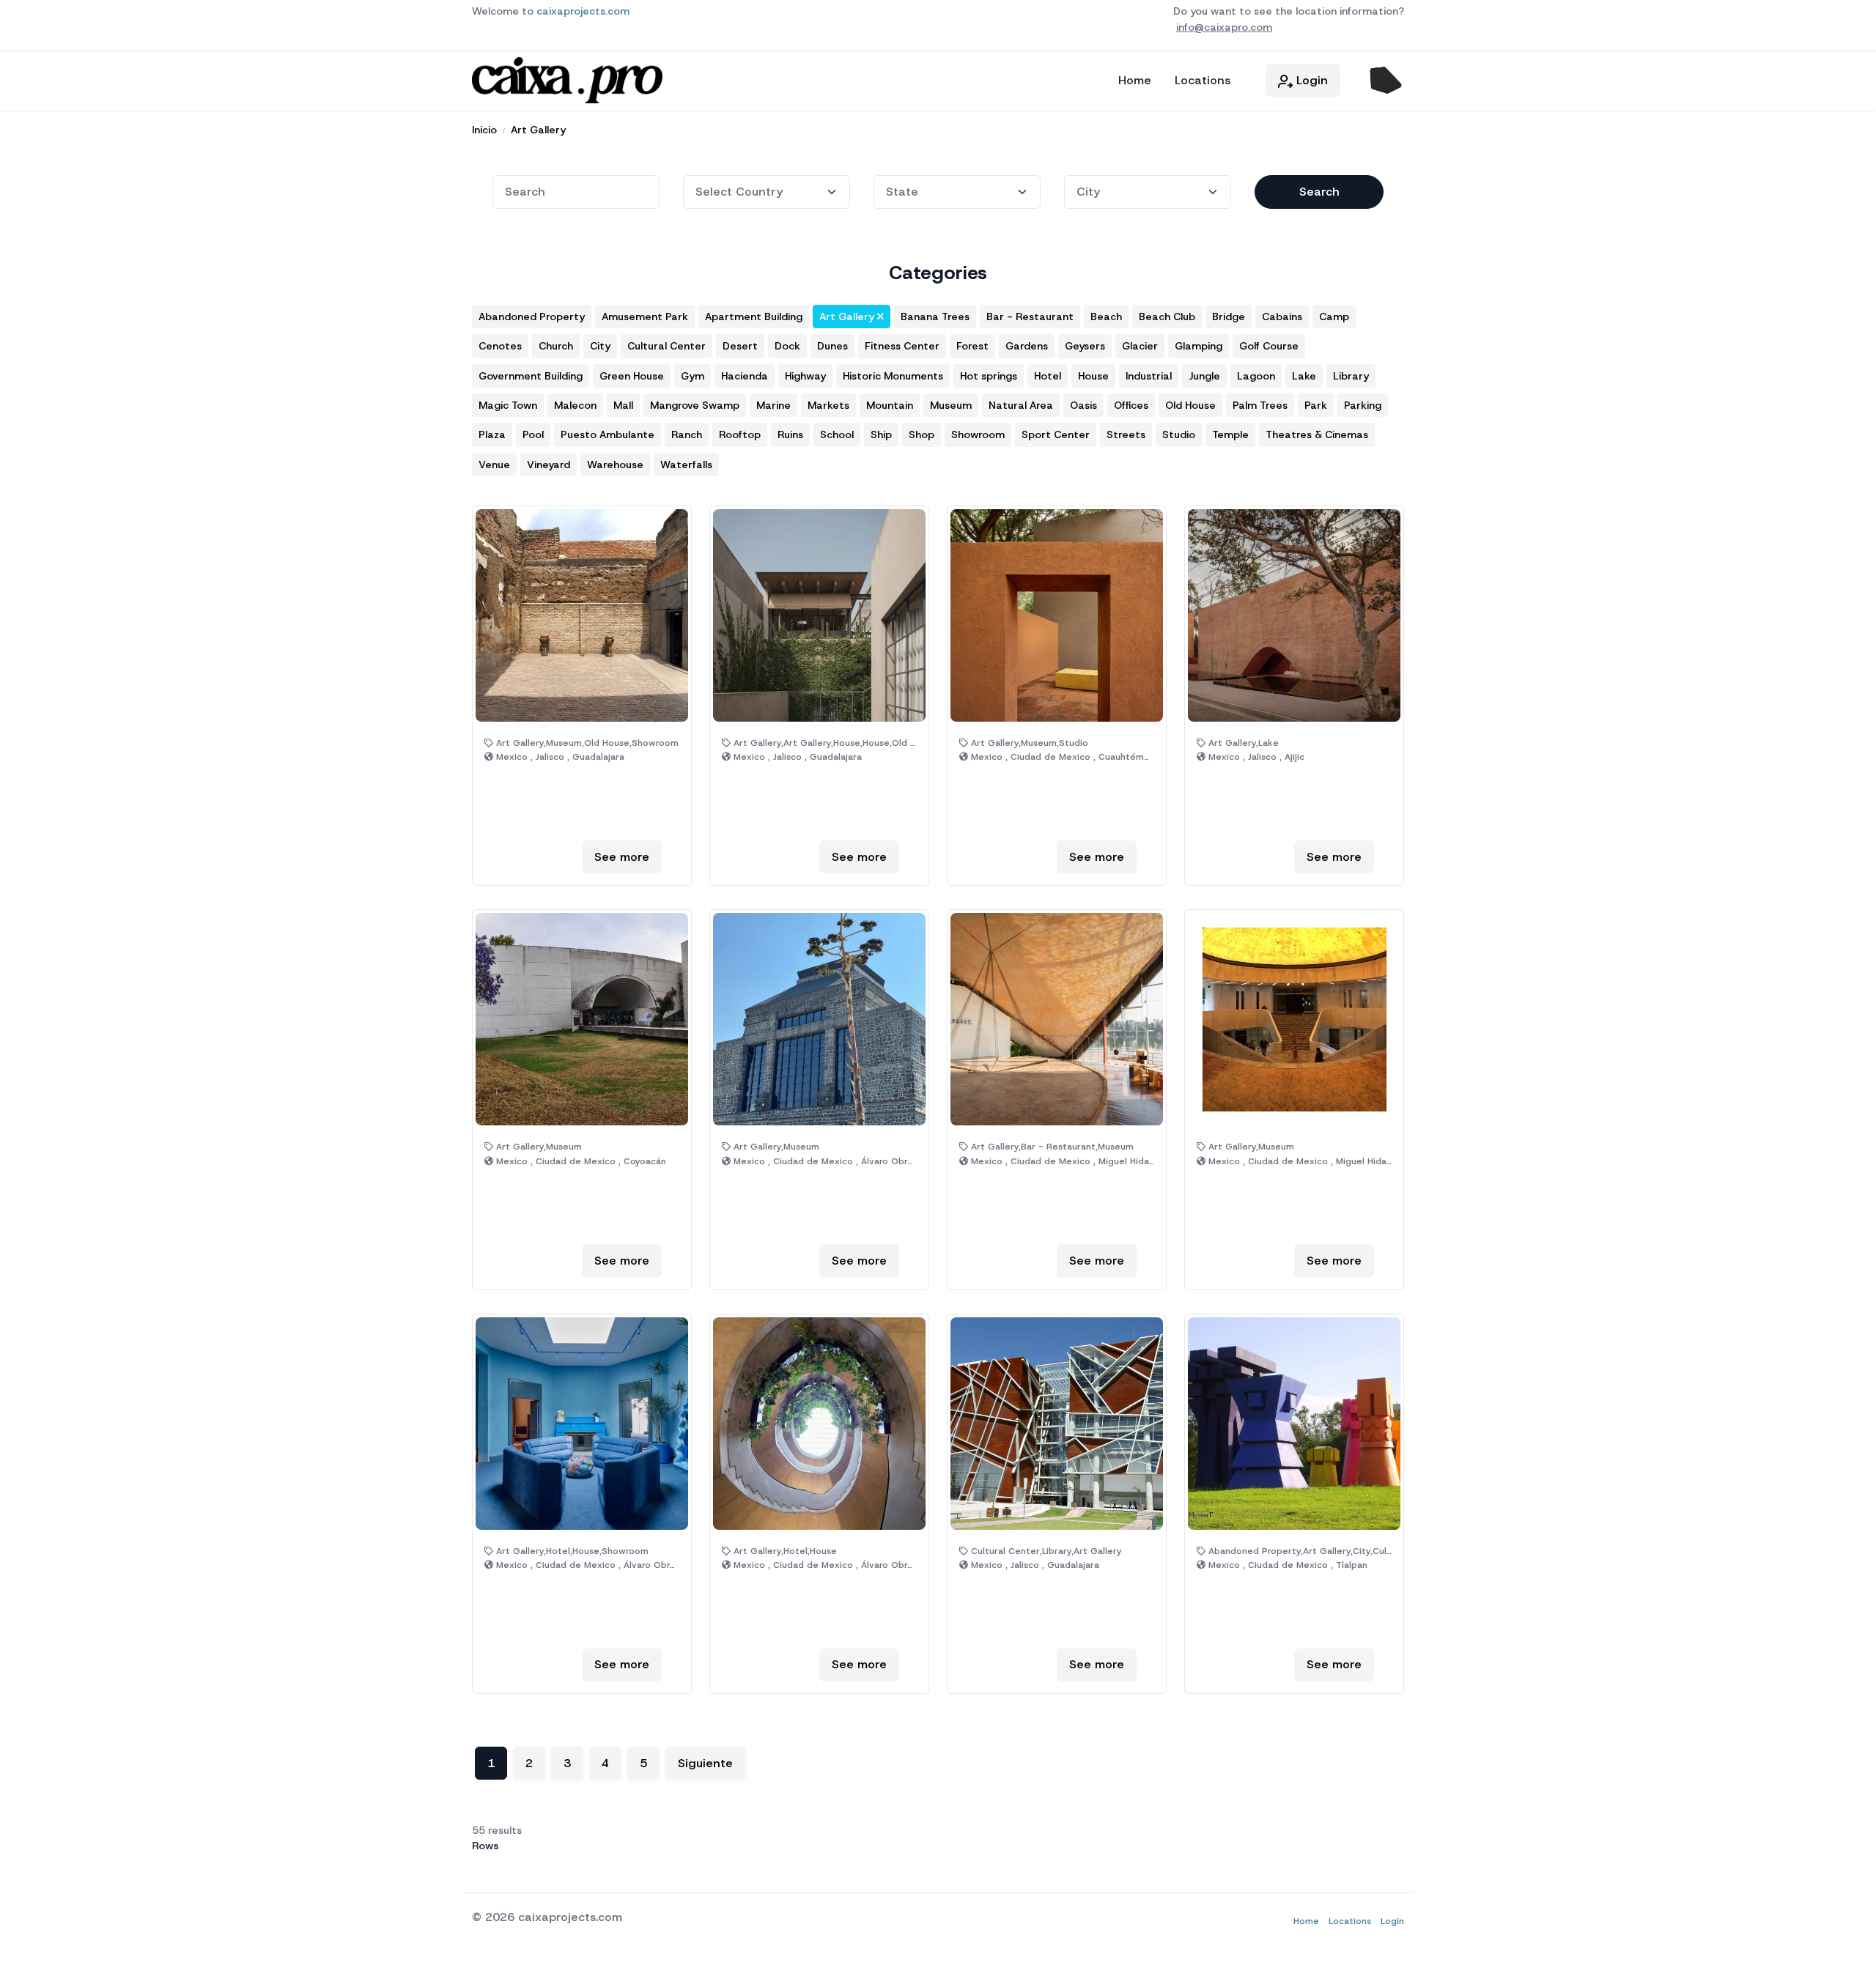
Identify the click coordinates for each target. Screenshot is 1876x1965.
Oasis (1083, 405)
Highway (805, 376)
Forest (972, 346)
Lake (1304, 376)
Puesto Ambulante (608, 434)
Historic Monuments (893, 376)
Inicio (484, 130)
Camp (1334, 317)
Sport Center (1056, 434)
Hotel (1048, 376)
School (837, 434)
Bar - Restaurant (1030, 317)
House (1093, 376)
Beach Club (1167, 317)
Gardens (1027, 346)
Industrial (1149, 376)
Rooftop (740, 434)
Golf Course (1269, 346)
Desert (740, 346)
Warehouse (615, 465)
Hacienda (745, 376)
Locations (1203, 80)
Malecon (575, 405)
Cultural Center (666, 346)
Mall (623, 405)
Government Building (531, 376)
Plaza (492, 434)
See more (622, 857)
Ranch (687, 434)
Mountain (890, 405)
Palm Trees (1260, 405)
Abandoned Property (532, 317)
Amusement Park (645, 317)
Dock (787, 346)
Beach (1106, 317)
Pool (533, 434)
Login (1310, 80)
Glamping (1199, 346)
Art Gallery (538, 130)
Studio (1179, 434)
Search (1319, 192)
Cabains (1282, 317)
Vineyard (549, 465)
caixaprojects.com (583, 11)
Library (1351, 376)
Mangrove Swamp (695, 405)
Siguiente (705, 1763)
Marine (773, 405)
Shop (922, 434)
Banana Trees (935, 317)
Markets (828, 405)
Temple (1230, 434)
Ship (881, 434)
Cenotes (500, 346)
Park (1316, 405)
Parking (1363, 405)
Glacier (1140, 346)
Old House (1190, 405)
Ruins (790, 434)
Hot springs (989, 376)
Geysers (1085, 346)
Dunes (832, 346)
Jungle (1204, 376)
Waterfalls (686, 465)
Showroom (978, 434)
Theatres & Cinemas (1317, 434)
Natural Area (1021, 405)
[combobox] (576, 192)
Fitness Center (902, 346)
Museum (951, 405)
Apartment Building (754, 317)
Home (1135, 80)
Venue (494, 465)
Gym (693, 376)
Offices (1131, 405)
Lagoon (1256, 376)
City (600, 346)
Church (556, 346)
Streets (1126, 434)
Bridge (1229, 317)
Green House (632, 376)
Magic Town (508, 405)
